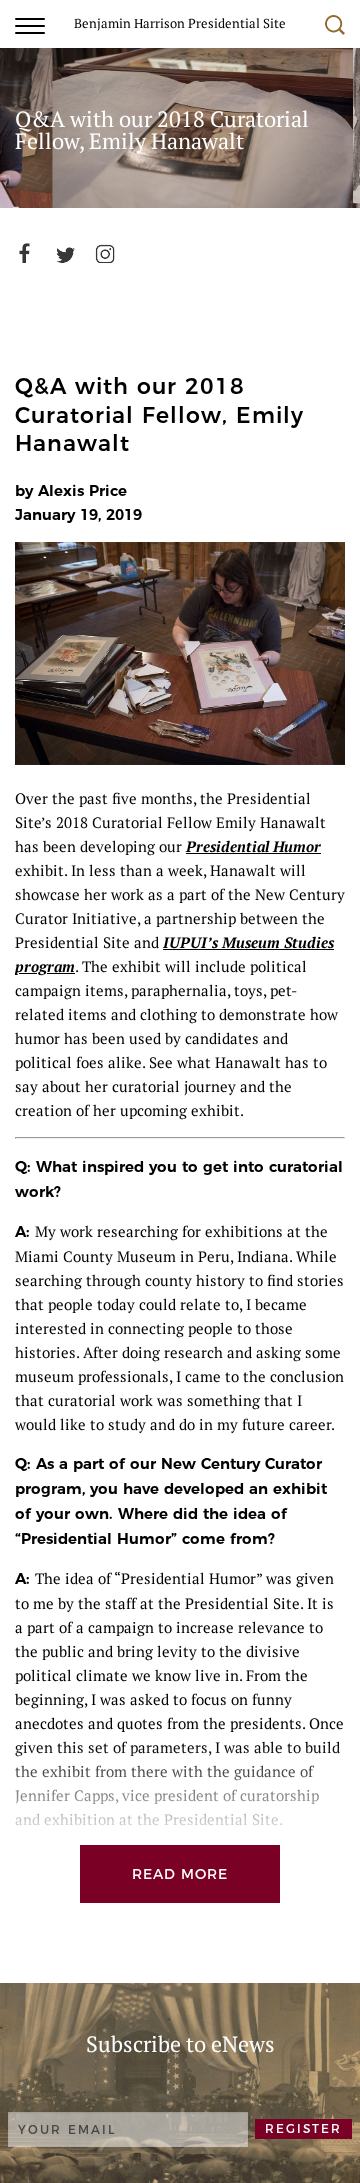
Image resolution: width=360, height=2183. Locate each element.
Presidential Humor (253, 846)
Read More (180, 1874)
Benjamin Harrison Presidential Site (180, 22)
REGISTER (303, 2128)
